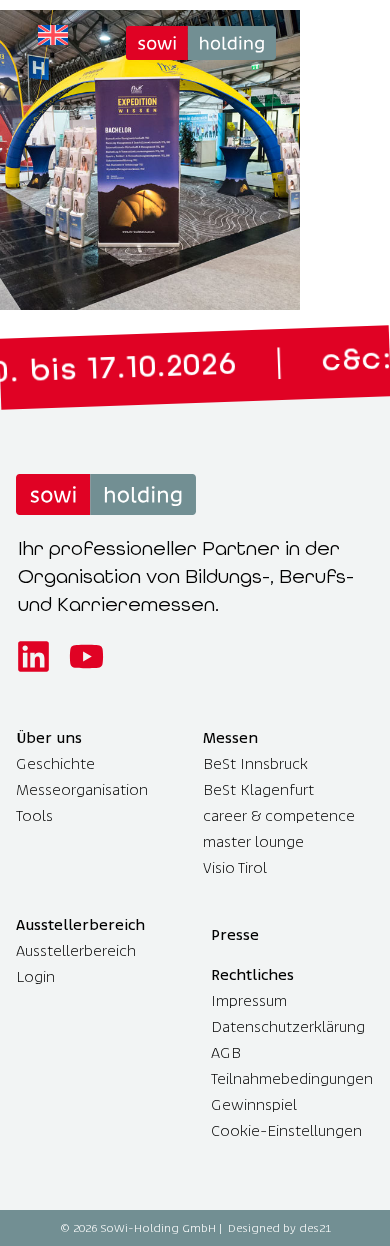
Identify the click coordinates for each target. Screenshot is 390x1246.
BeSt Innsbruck (255, 763)
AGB (226, 1052)
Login (35, 976)
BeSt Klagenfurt (258, 789)
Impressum (249, 1000)
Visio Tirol (235, 867)
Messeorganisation (82, 789)
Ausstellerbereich (76, 950)
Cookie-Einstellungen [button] (286, 1130)
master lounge (253, 841)
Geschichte (55, 763)
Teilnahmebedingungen (292, 1078)
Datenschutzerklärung (288, 1026)
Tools (34, 815)
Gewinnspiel (254, 1104)
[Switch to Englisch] (53, 35)
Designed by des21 (279, 1228)
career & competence (279, 815)
